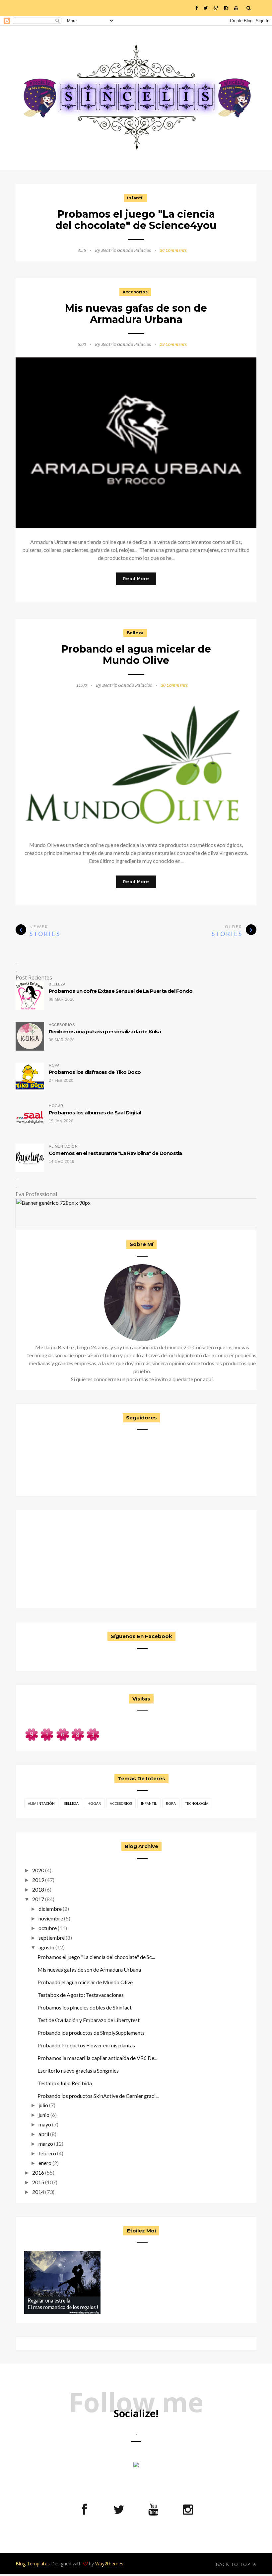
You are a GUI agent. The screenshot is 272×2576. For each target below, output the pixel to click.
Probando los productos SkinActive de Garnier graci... (98, 2096)
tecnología (197, 1803)
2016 (38, 2172)
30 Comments (174, 685)
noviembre (51, 1918)
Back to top (234, 2564)
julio (43, 2105)
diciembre (50, 1909)
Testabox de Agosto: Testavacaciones (81, 1995)
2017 (38, 1899)
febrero (47, 2153)
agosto (46, 1947)
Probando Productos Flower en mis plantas (86, 2045)
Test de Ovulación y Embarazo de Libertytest (89, 2020)
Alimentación (41, 1803)
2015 (38, 2182)
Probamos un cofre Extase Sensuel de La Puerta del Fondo (121, 991)
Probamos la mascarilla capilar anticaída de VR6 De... (97, 2058)
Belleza (135, 633)
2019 (38, 1880)
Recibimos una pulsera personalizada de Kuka (105, 1031)
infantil (135, 198)
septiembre (52, 1938)
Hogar (94, 1803)
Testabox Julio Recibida (65, 2083)
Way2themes (109, 2564)
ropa (171, 1803)
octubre (48, 1928)
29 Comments (173, 344)
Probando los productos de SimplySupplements (91, 2033)
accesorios (135, 292)
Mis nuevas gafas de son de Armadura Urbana (136, 314)
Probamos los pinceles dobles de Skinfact (85, 2007)
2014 (38, 2192)
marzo (46, 2144)
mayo (45, 2124)
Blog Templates (33, 2564)
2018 (38, 1889)
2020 (38, 1870)
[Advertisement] (62, 1558)
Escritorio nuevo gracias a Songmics (78, 2070)
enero (45, 2163)
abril (44, 2134)
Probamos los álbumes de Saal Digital (95, 1113)
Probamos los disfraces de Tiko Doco (95, 1072)
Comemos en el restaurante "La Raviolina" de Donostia (115, 1153)
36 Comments (173, 250)
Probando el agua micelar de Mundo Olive (136, 655)
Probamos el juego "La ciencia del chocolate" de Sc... (96, 1957)
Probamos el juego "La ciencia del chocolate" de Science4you (136, 220)
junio (44, 2115)
